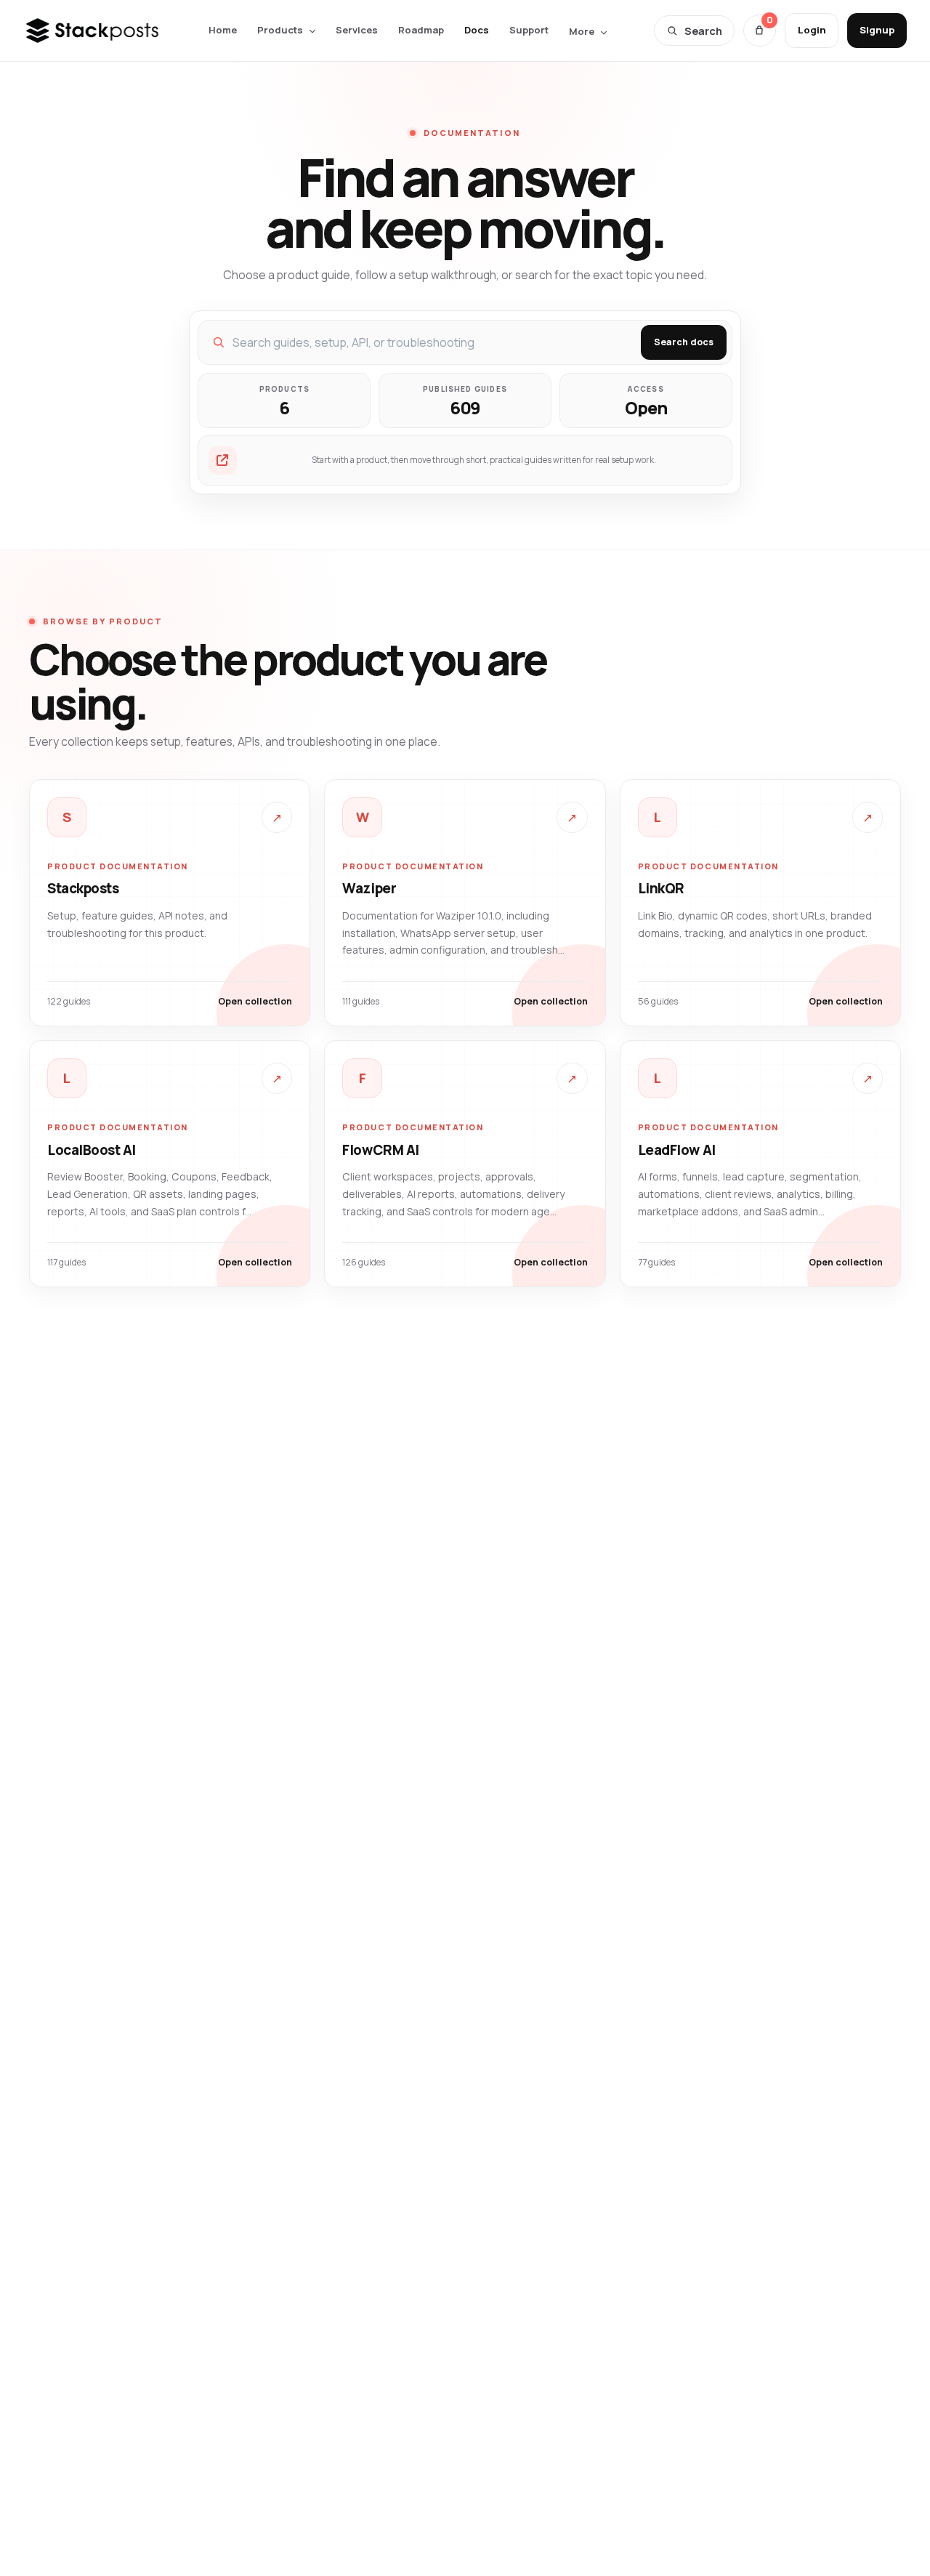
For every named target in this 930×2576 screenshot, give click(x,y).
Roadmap (421, 30)
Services (357, 30)
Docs (477, 30)
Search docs (684, 342)
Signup (877, 30)
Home (223, 30)
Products (280, 30)
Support (529, 30)
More (582, 31)
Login (812, 30)
